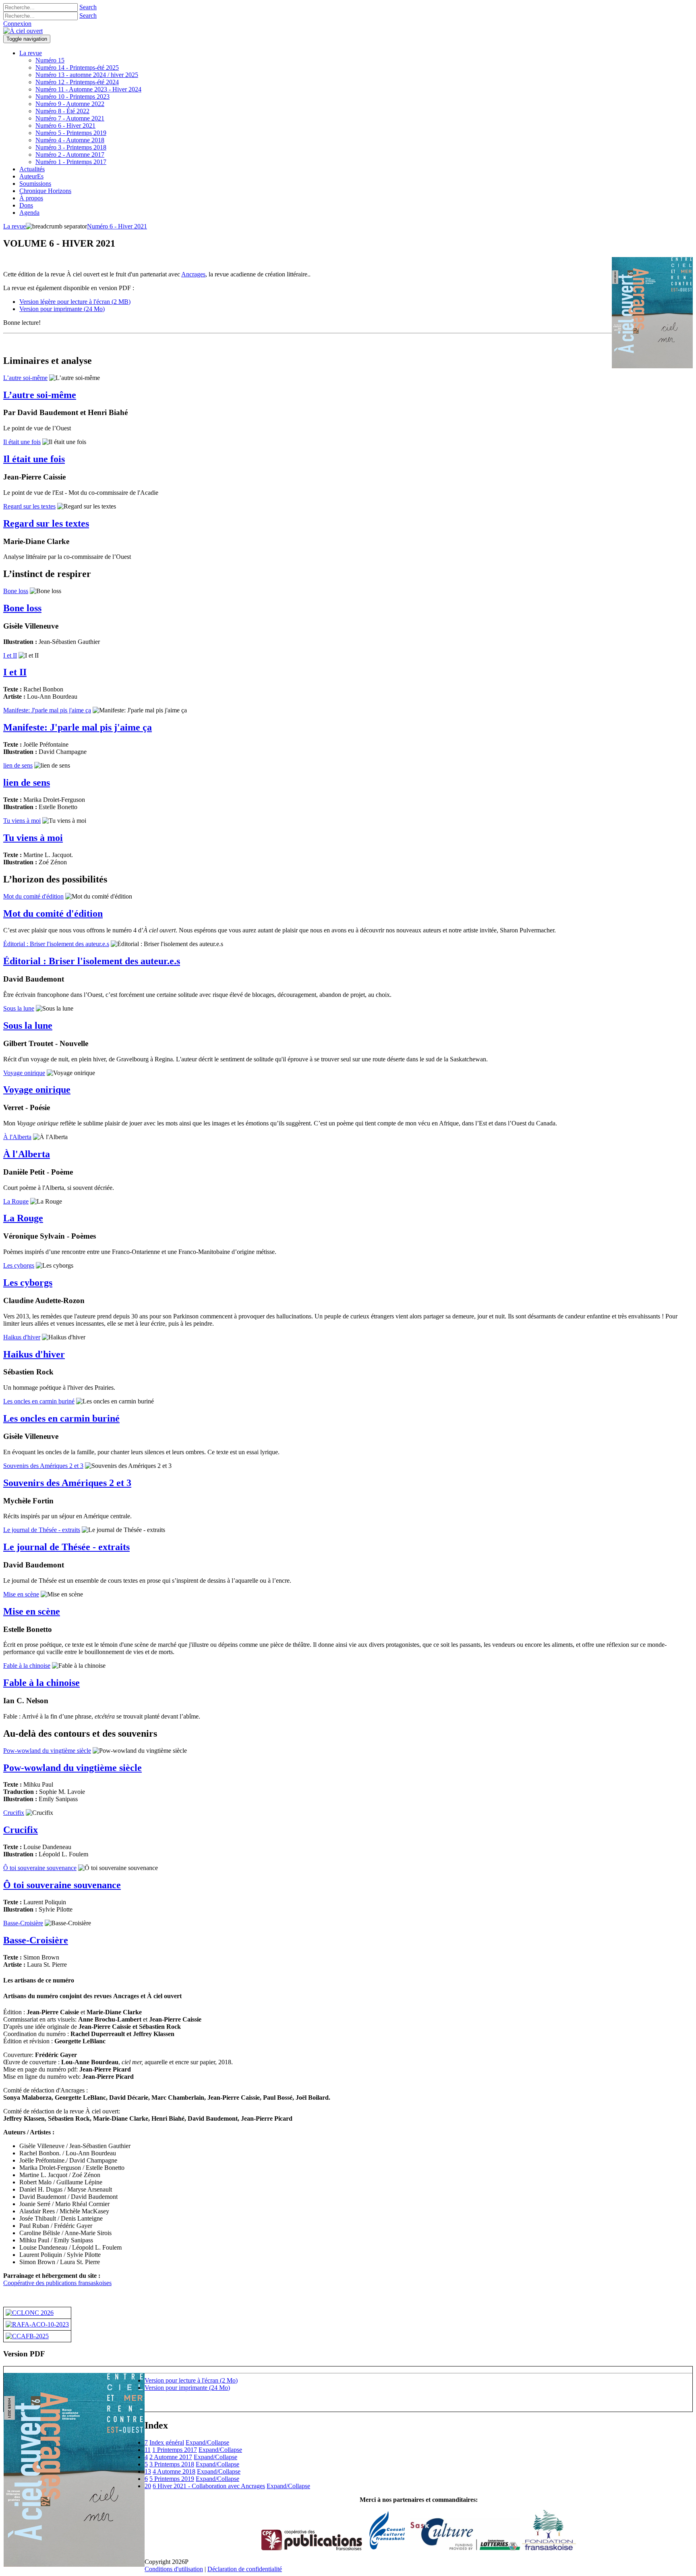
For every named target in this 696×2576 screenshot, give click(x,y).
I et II (10, 655)
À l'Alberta (17, 1137)
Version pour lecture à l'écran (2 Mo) (191, 2380)
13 (148, 2471)
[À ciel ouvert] (23, 31)
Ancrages (193, 274)
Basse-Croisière (23, 1923)
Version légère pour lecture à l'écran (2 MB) (75, 302)
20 (148, 2486)
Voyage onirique (24, 1073)
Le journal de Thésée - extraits (42, 1530)
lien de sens (18, 765)
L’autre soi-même (25, 378)
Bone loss (16, 591)
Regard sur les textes (29, 506)
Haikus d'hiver (22, 1337)
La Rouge (16, 1201)
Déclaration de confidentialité (245, 2569)
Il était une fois (22, 442)
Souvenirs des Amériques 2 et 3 (43, 1466)
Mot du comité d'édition (33, 896)
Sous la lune (19, 1008)
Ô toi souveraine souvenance (40, 1868)
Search (88, 7)
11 (148, 2450)
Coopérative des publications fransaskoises (57, 2283)
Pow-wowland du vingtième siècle (47, 1751)
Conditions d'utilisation (174, 2569)
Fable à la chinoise (27, 1666)
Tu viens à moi (22, 821)
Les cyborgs (19, 1265)
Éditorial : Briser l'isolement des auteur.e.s (56, 944)
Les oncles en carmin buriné (39, 1401)
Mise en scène (21, 1594)
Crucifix (14, 1813)
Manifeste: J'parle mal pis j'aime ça (47, 710)
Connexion (17, 24)
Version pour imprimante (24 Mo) (62, 309)
